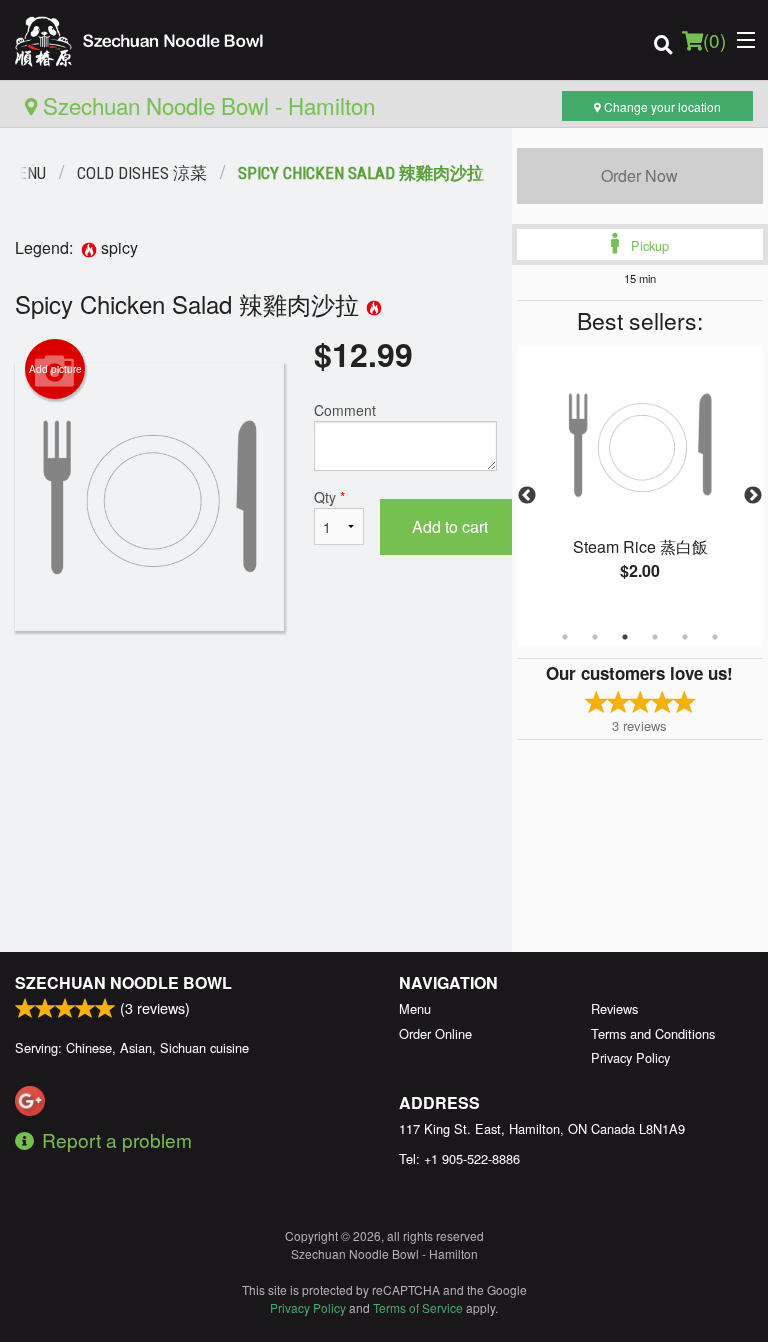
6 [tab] (715, 637)
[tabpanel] (640, 484)
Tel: (459, 1158)
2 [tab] (595, 637)
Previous (527, 496)
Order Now (639, 175)
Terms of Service (418, 1307)
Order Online (435, 1033)
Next (753, 496)
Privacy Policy (630, 1057)
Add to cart (450, 526)
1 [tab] (565, 637)
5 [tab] (685, 637)
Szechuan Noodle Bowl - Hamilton (206, 105)
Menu (415, 1008)
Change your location (661, 106)
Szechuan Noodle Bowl (123, 982)
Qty (329, 497)
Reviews (614, 1008)
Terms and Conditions (653, 1033)
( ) (714, 39)
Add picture (55, 369)
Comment (345, 410)
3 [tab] (625, 637)
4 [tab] (655, 637)
